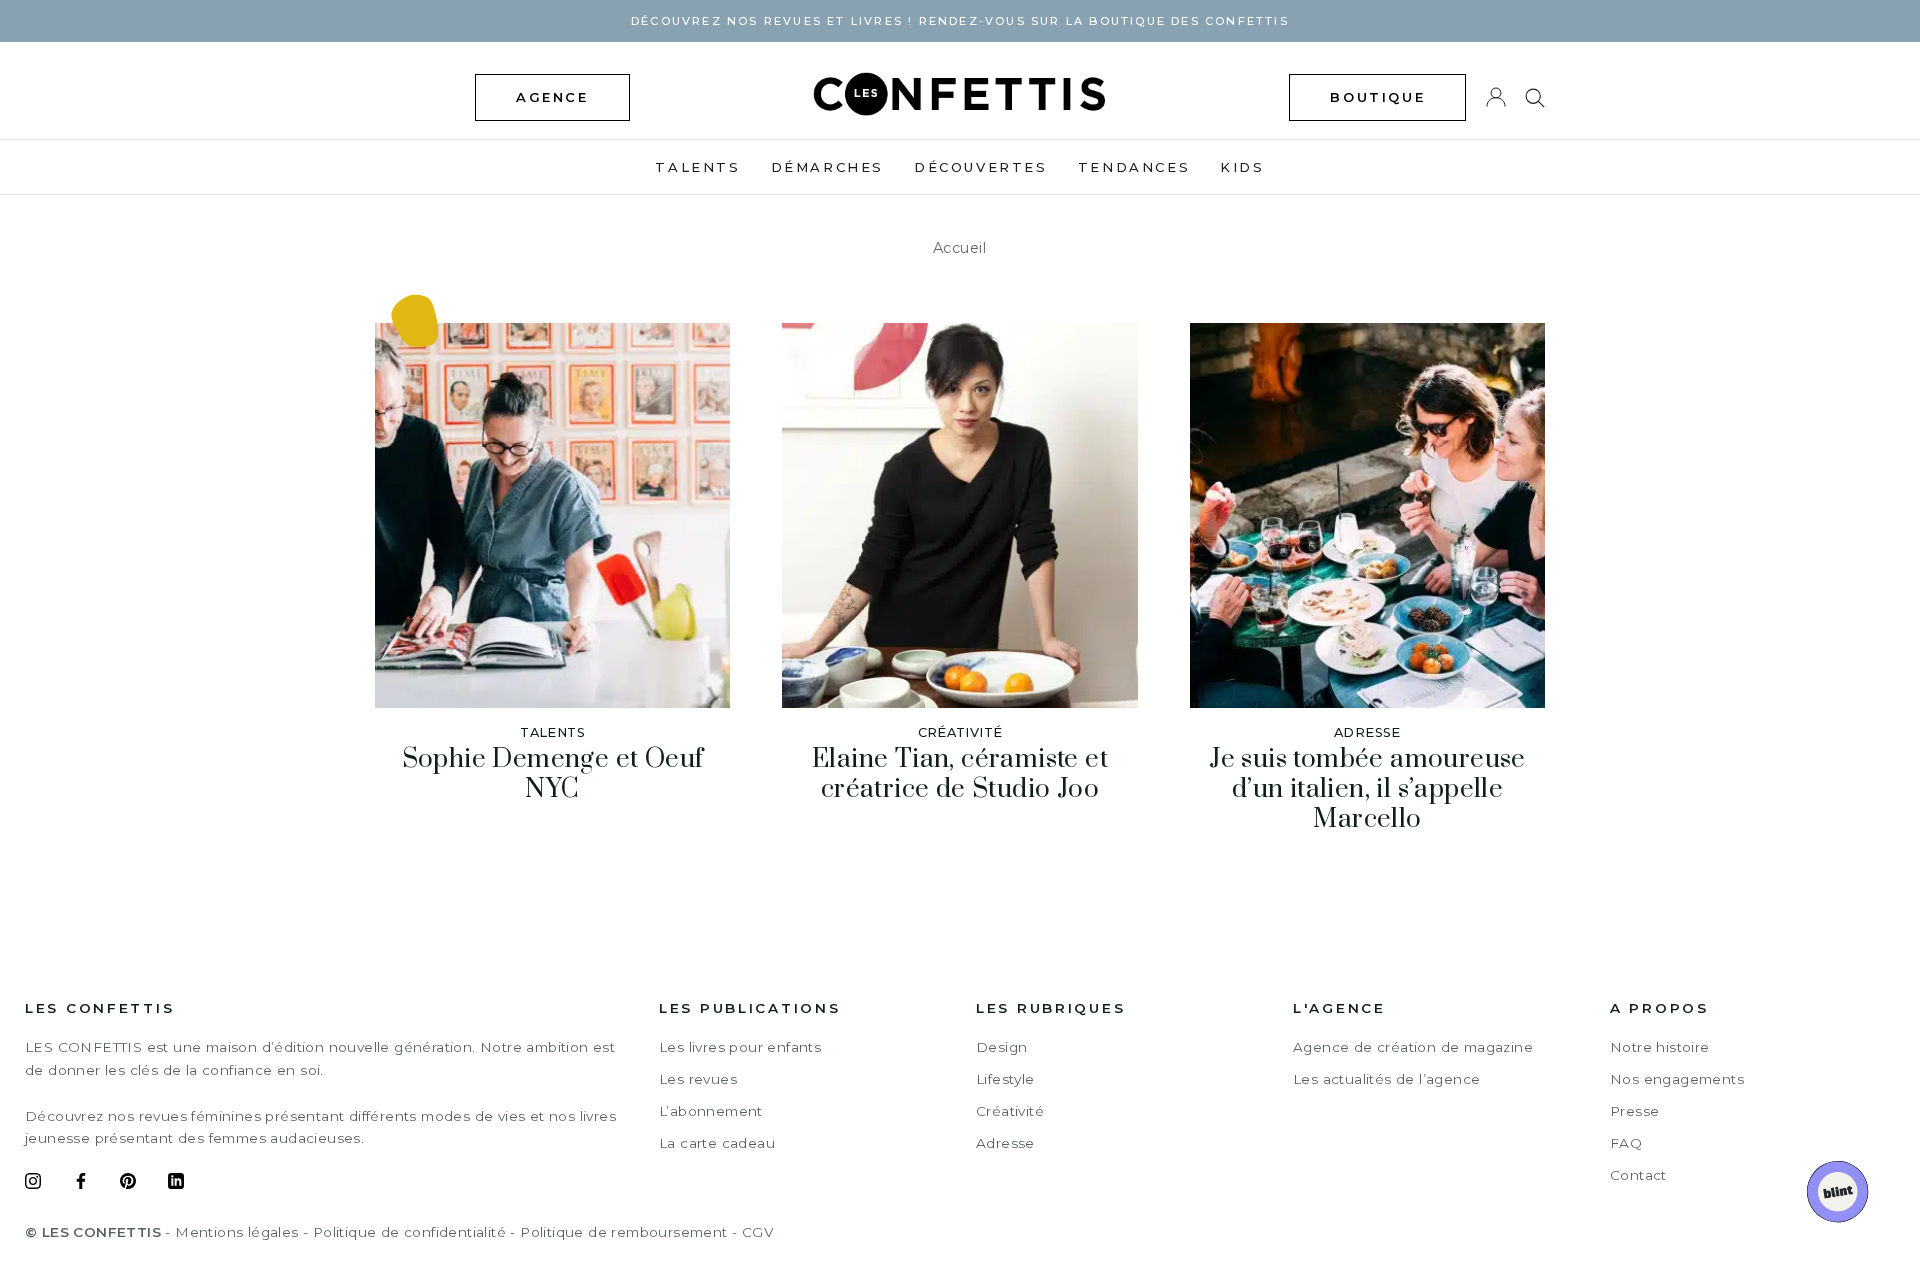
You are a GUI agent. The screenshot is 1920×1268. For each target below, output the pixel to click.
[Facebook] (81, 1184)
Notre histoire (1660, 1047)
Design (1001, 1047)
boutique (1377, 97)
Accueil (960, 248)
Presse (1634, 1111)
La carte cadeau (717, 1143)
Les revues (698, 1079)
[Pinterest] (128, 1184)
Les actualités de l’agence (1386, 1079)
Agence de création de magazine (1413, 1047)
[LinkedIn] (176, 1184)
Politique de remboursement (623, 1232)
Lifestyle (1005, 1079)
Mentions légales (236, 1232)
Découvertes (981, 167)
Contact (1638, 1175)
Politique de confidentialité (409, 1232)
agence (552, 97)
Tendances (1134, 167)
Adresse (1005, 1143)
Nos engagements (1677, 1079)
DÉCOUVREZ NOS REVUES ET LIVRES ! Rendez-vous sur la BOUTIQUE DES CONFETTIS (960, 21)
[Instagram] (33, 1184)
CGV (757, 1232)
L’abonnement (711, 1111)
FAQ (1626, 1143)
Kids (1242, 167)
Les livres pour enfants (740, 1047)
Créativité (1010, 1111)
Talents (697, 167)
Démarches (827, 167)
